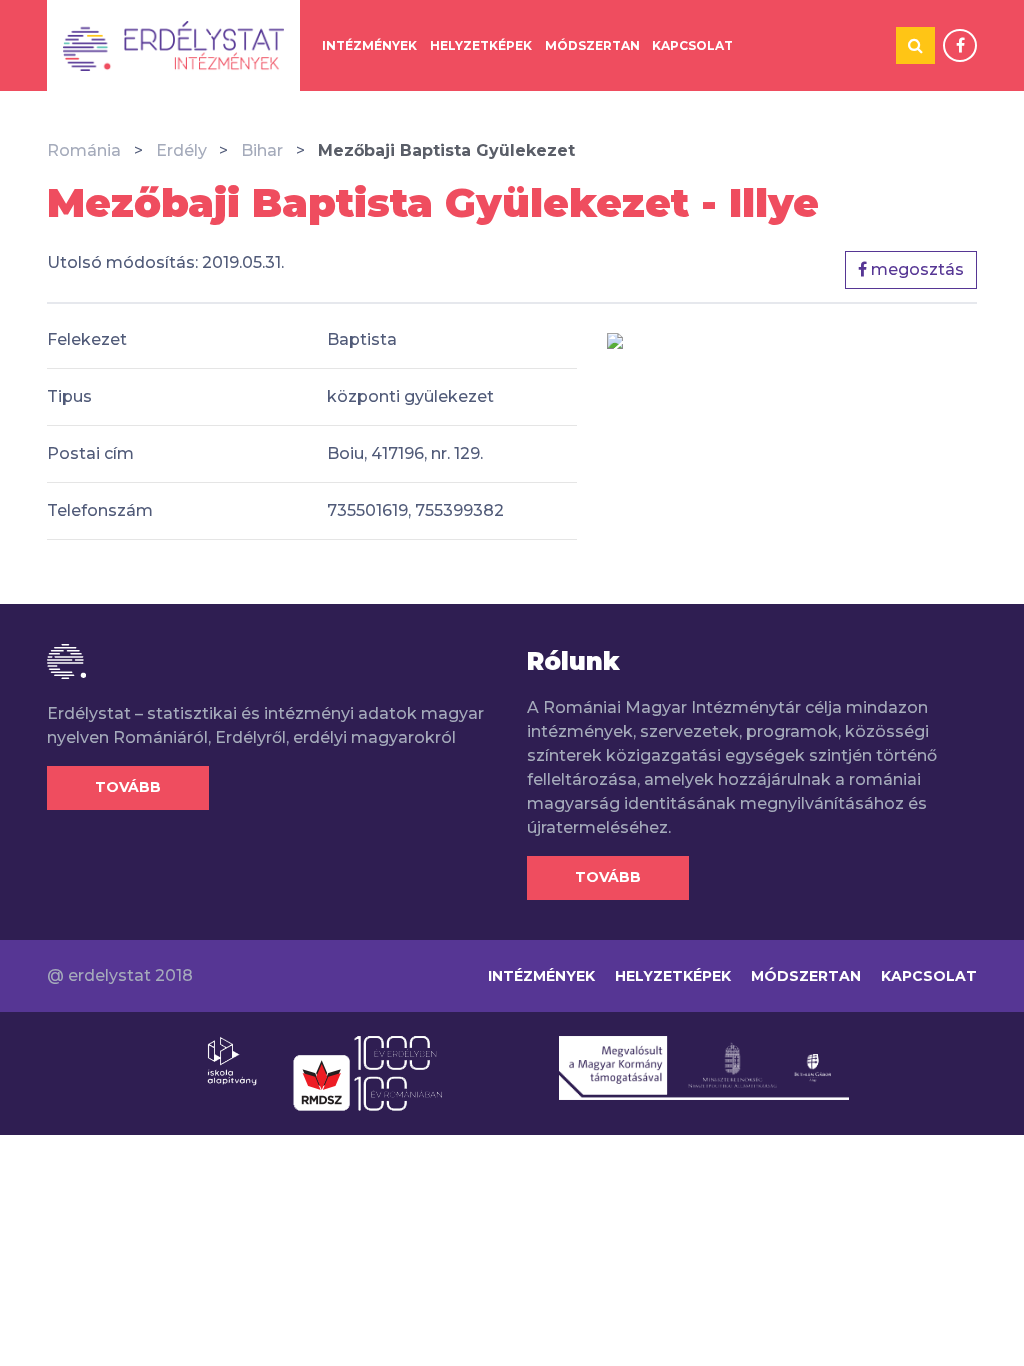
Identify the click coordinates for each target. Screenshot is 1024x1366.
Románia (84, 150)
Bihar (262, 150)
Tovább (128, 787)
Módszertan (592, 45)
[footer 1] (232, 1060)
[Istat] (173, 45)
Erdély (181, 150)
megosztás (915, 269)
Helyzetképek (481, 45)
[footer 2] (367, 1072)
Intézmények (369, 45)
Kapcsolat (692, 45)
